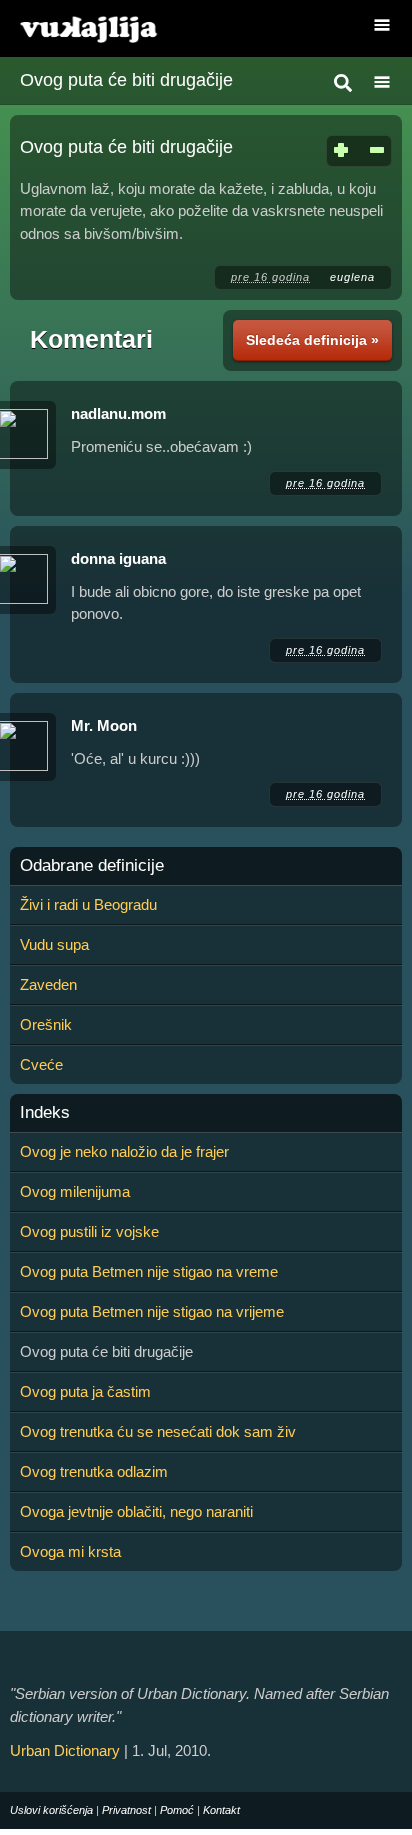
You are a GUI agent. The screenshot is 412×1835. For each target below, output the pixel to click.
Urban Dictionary (65, 1750)
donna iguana (118, 558)
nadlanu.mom (118, 413)
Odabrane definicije (92, 866)
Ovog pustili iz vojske (89, 1231)
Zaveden (48, 984)
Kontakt (221, 1810)
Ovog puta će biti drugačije (126, 80)
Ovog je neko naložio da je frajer (124, 1151)
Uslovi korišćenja (51, 1810)
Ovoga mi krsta (70, 1551)
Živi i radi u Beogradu (88, 904)
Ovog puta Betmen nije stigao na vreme (149, 1271)
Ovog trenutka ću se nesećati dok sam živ (158, 1431)
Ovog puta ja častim (85, 1391)
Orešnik (46, 1024)
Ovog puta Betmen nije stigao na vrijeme (152, 1311)
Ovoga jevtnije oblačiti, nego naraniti (136, 1511)
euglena (352, 277)
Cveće (41, 1064)
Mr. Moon (104, 725)
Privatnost (126, 1810)
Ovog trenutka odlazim (94, 1471)
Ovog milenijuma (75, 1191)
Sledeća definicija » (312, 340)
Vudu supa (54, 944)
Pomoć (177, 1810)
